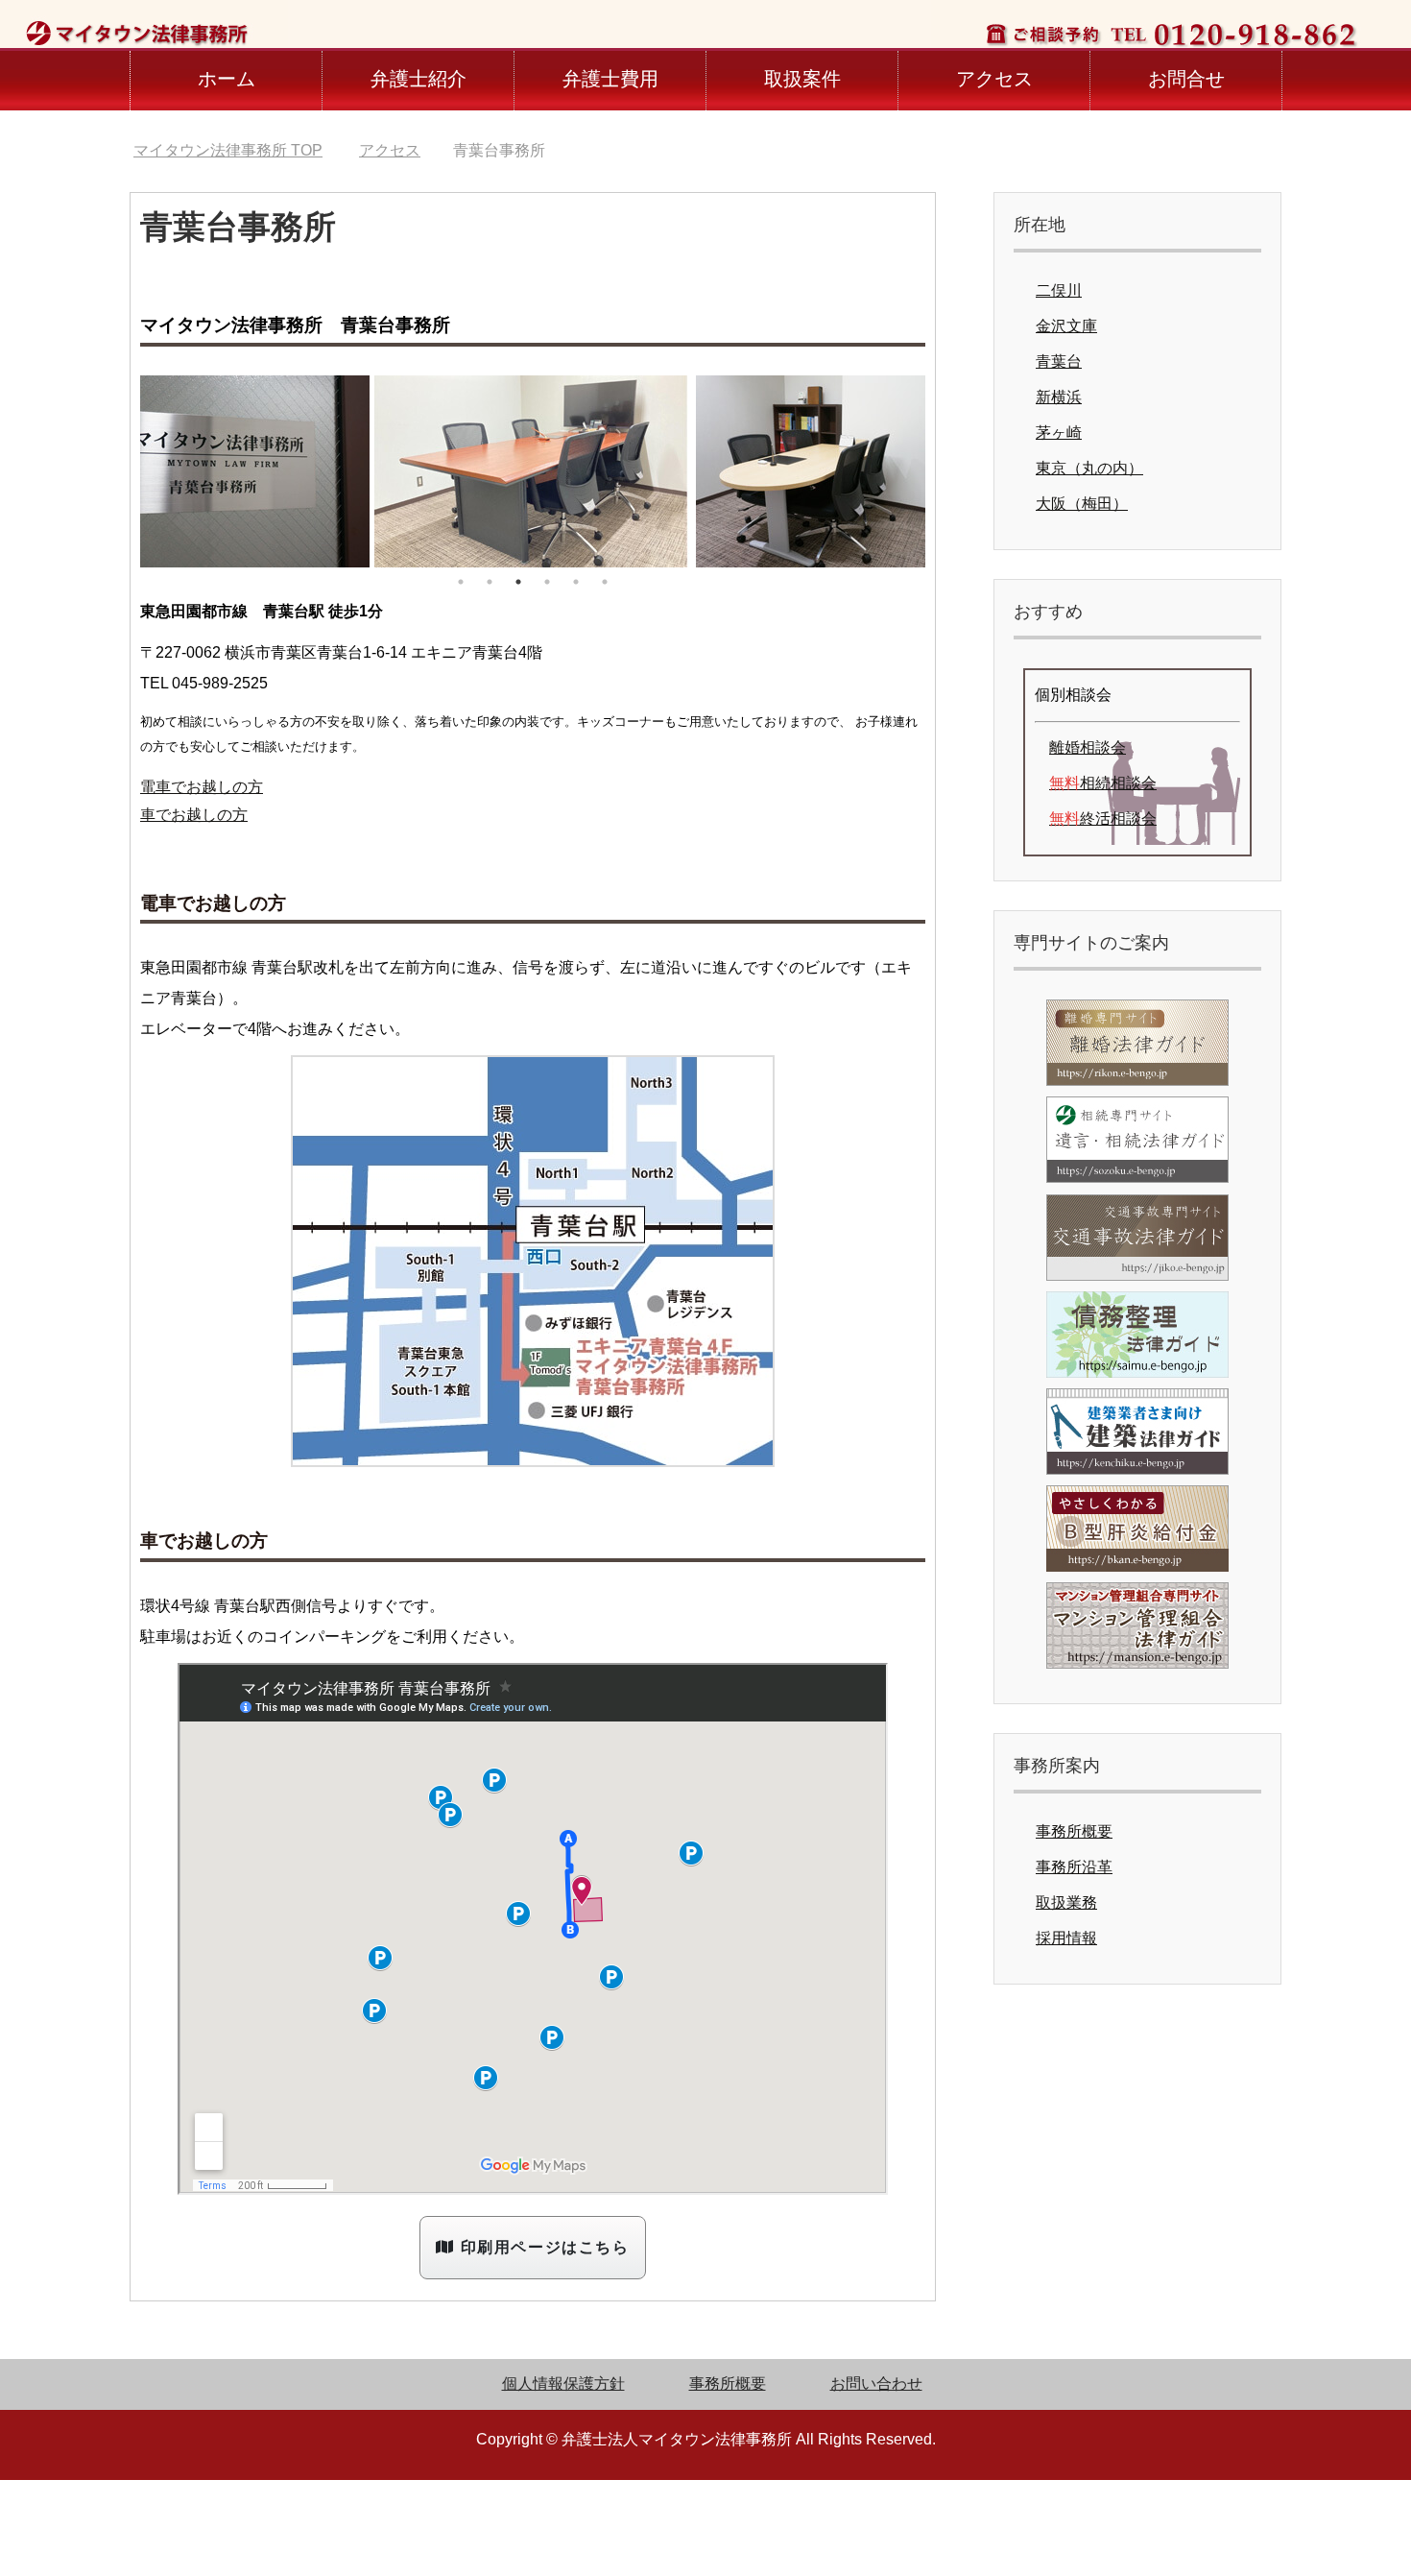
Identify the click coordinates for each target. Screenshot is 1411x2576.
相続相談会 (1103, 783)
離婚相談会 (1088, 747)
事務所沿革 (1074, 1867)
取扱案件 (802, 79)
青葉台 (1059, 361)
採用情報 (1066, 1938)
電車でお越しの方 (202, 787)
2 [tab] (490, 582)
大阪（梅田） (1082, 504)
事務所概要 (1074, 1831)
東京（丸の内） (1089, 468)
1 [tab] (461, 582)
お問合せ (1186, 79)
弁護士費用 (610, 79)
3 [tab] (518, 582)
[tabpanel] (533, 471)
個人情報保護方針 (563, 2383)
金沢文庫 (1066, 326)
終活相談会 (1103, 819)
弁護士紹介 (419, 79)
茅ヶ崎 (1059, 433)
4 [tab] (547, 582)
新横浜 (1059, 397)
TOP (228, 150)
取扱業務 (1066, 1902)
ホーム (227, 79)
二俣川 (1059, 290)
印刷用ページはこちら (542, 2247)
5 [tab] (576, 582)
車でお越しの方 (194, 815)
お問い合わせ (876, 2383)
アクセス (994, 79)
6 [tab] (605, 582)
